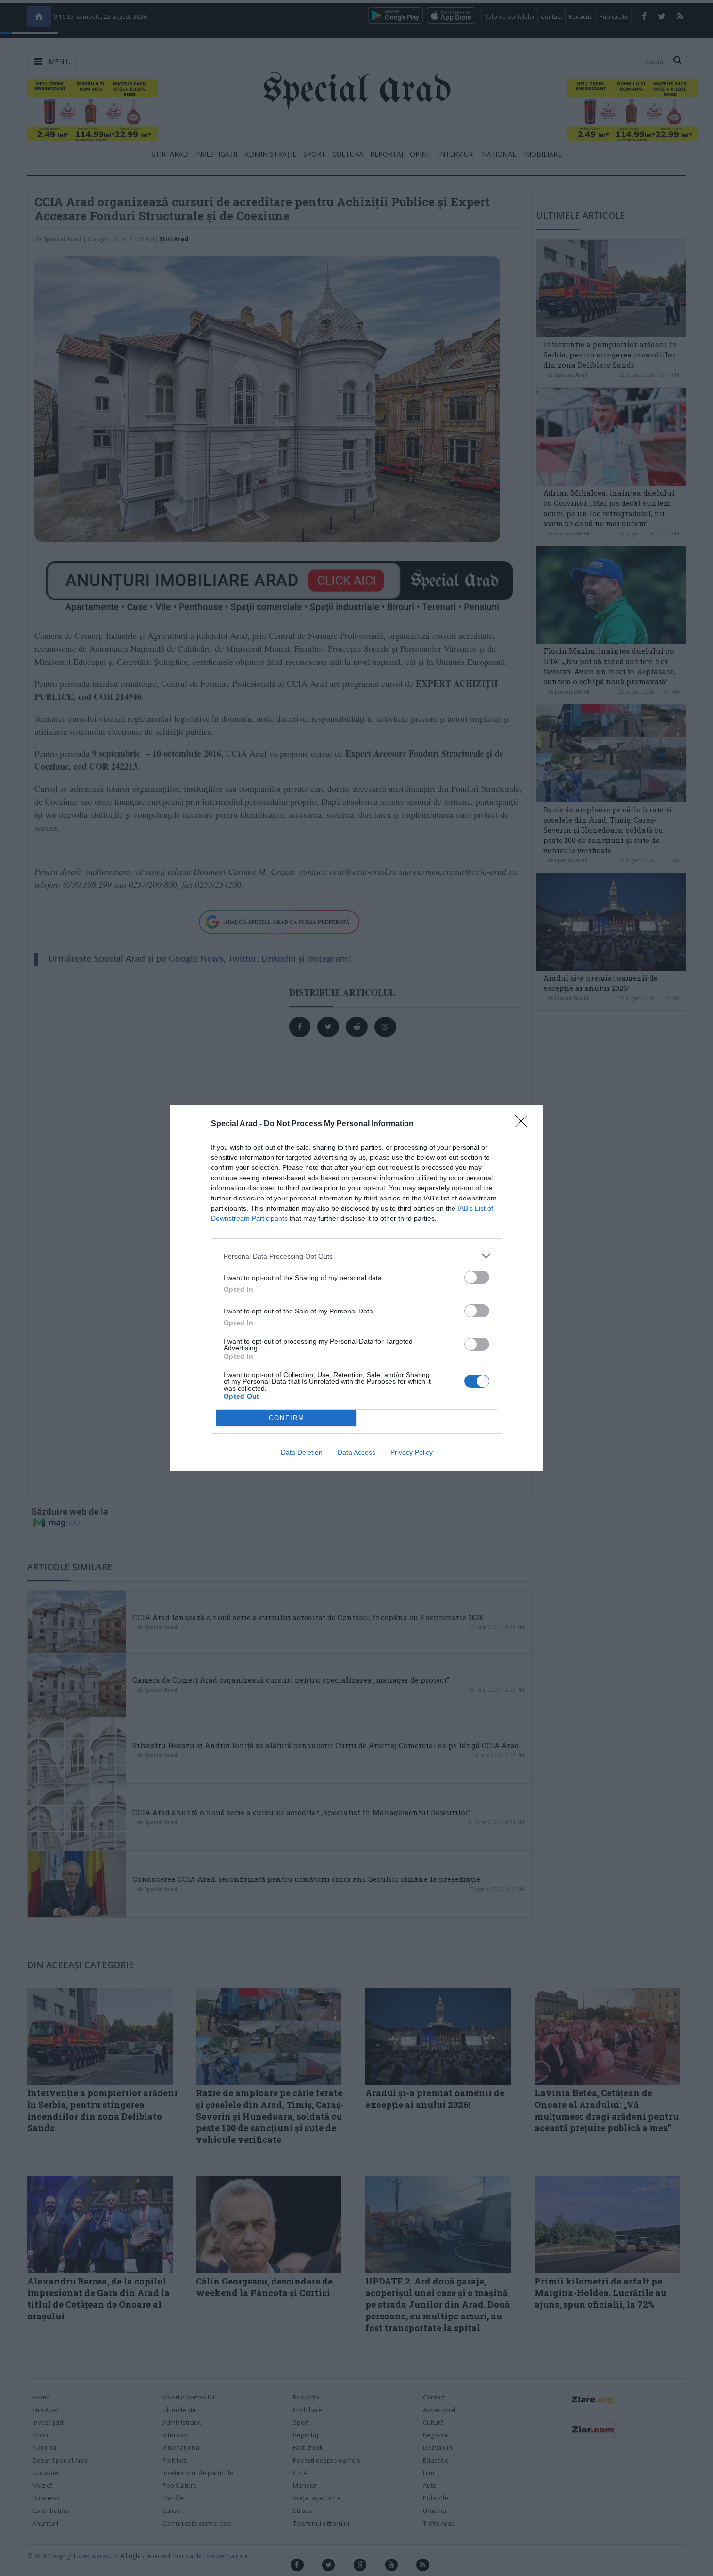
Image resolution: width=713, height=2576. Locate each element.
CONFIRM (287, 1418)
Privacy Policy (412, 1452)
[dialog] (356, 1288)
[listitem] (356, 1256)
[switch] (477, 1277)
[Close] (524, 1124)
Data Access (356, 1452)
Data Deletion (302, 1452)
